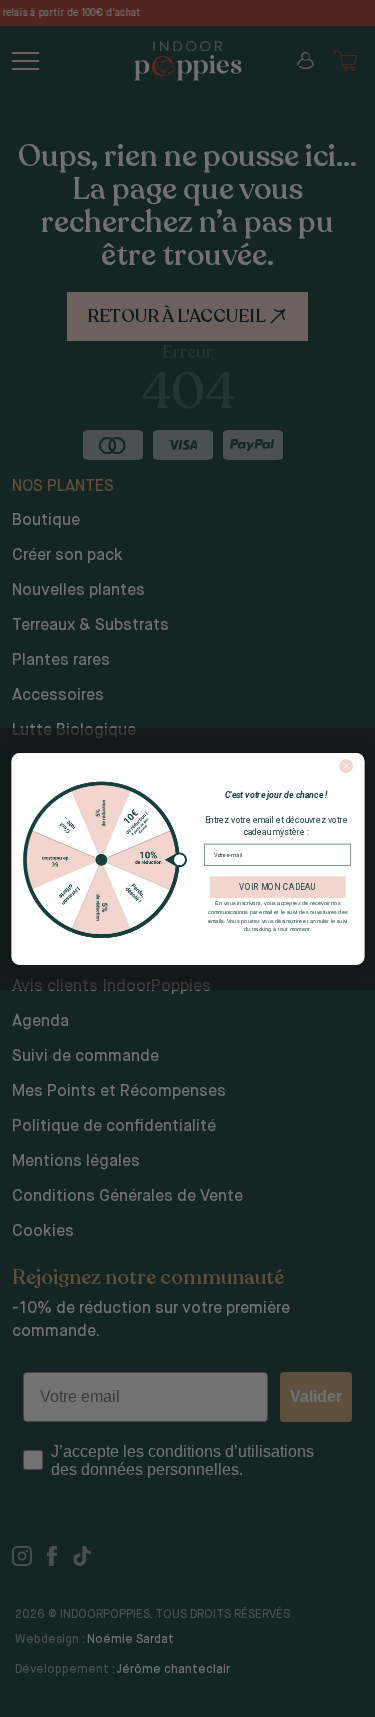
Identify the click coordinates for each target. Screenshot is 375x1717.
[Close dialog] (345, 765)
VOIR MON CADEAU (277, 887)
